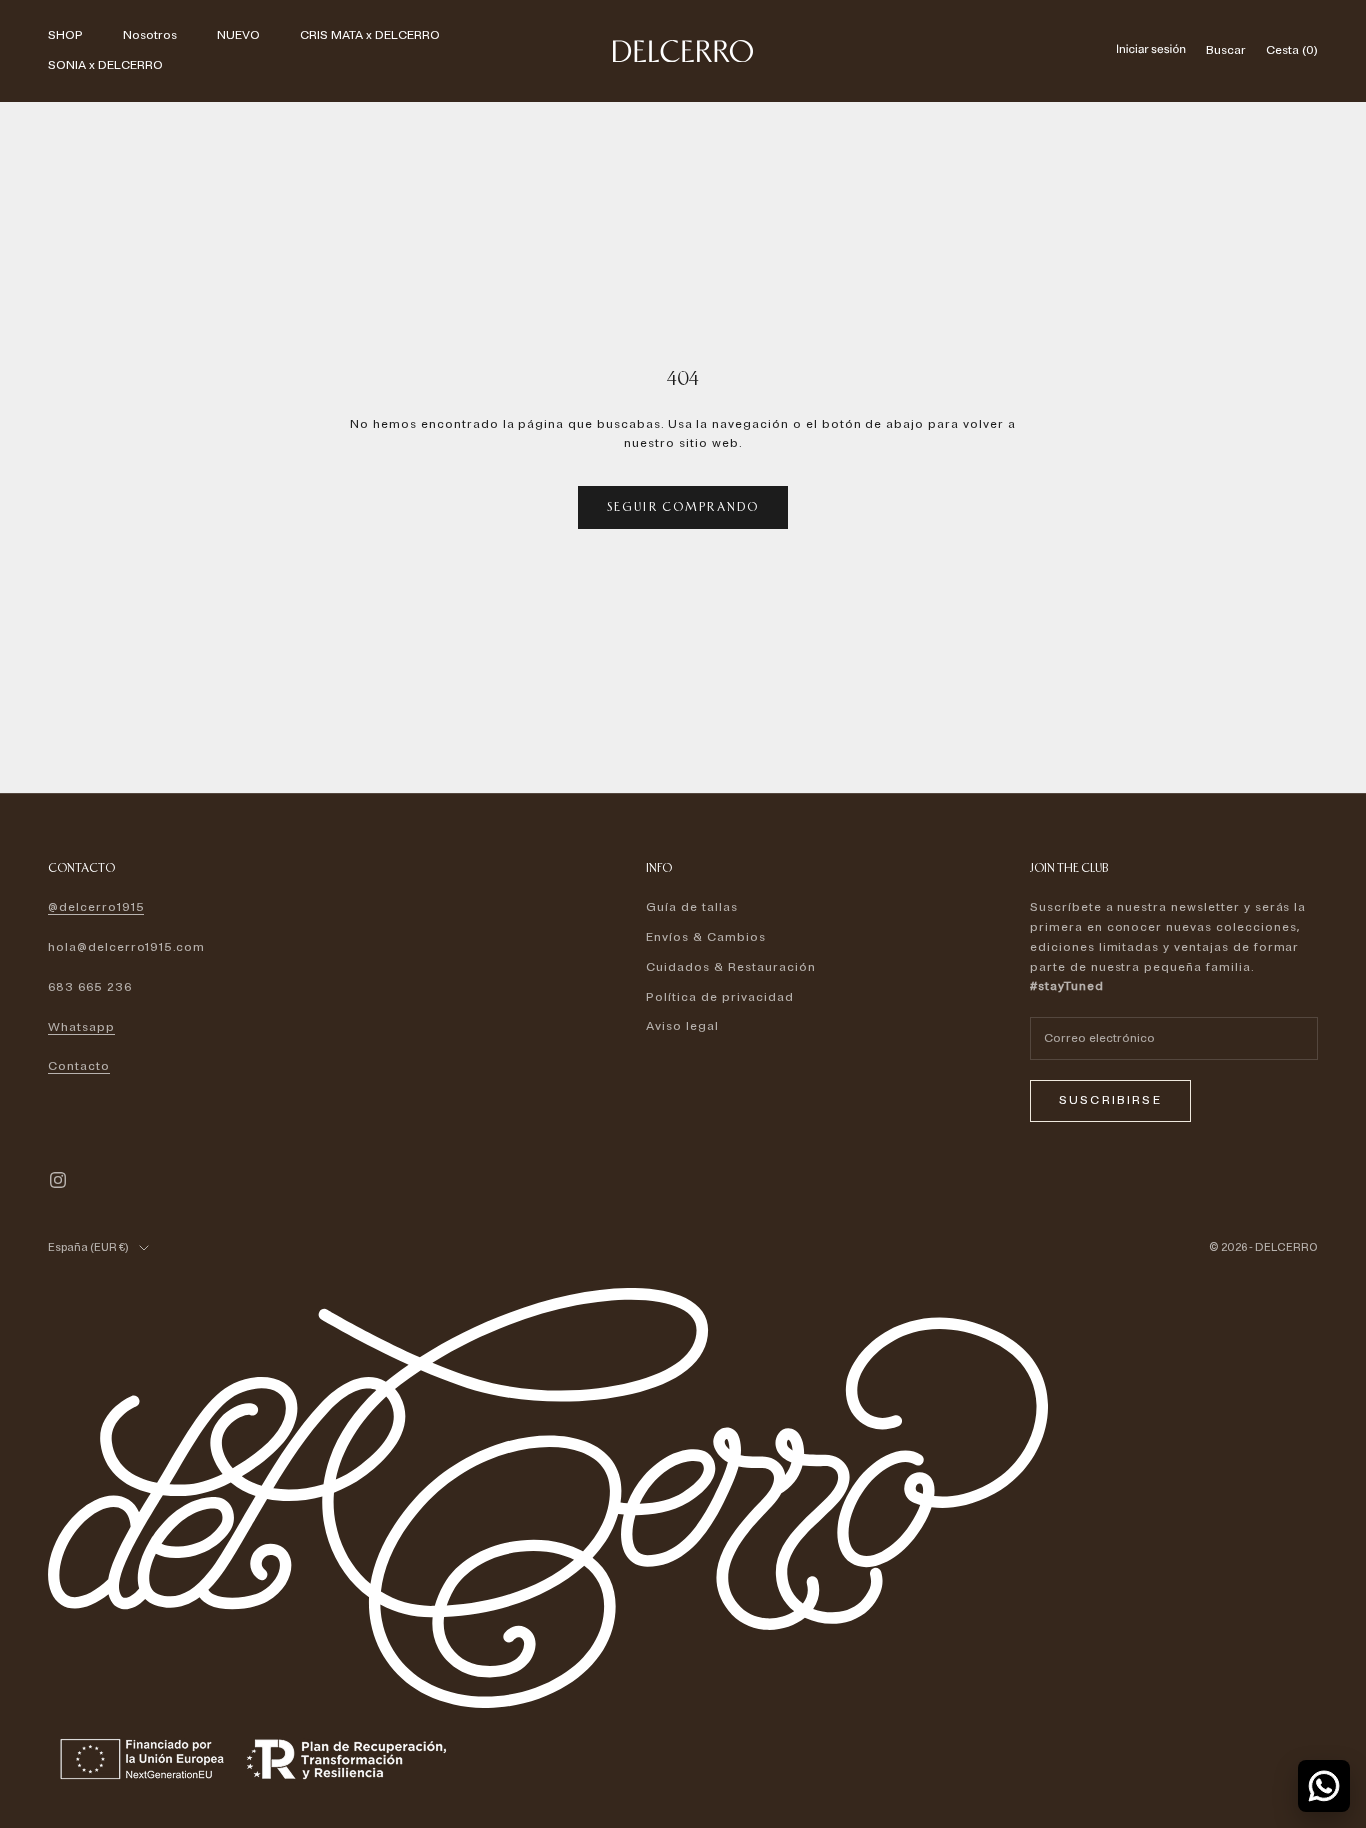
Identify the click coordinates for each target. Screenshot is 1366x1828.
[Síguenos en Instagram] (58, 1180)
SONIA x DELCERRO (105, 65)
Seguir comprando (683, 507)
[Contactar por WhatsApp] (1324, 1786)
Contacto (79, 1066)
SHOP (65, 35)
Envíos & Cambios (705, 937)
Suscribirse (1110, 1100)
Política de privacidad (719, 997)
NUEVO (238, 35)
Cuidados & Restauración (730, 967)
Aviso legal (682, 1026)
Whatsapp (81, 1027)
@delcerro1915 (96, 907)
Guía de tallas (691, 907)
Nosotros (150, 35)
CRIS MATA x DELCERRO (370, 35)
